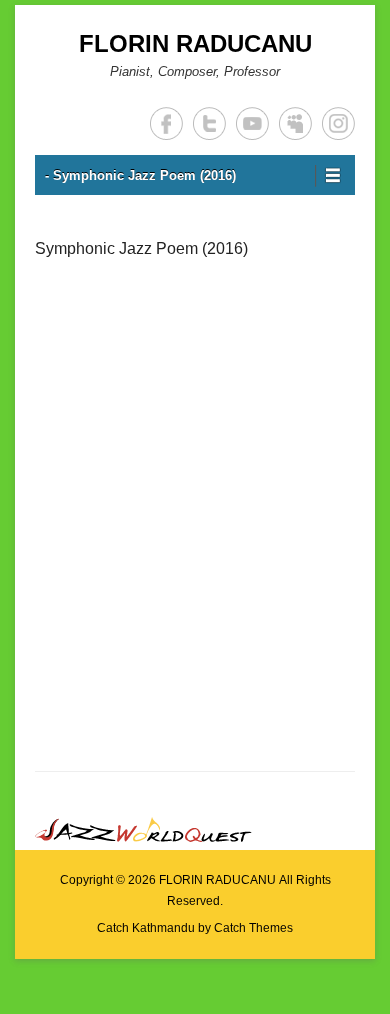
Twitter (209, 123)
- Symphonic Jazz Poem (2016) (140, 175)
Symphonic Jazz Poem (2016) (141, 248)
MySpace (295, 123)
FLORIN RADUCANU (195, 43)
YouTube (252, 123)
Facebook (166, 123)
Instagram (338, 123)
